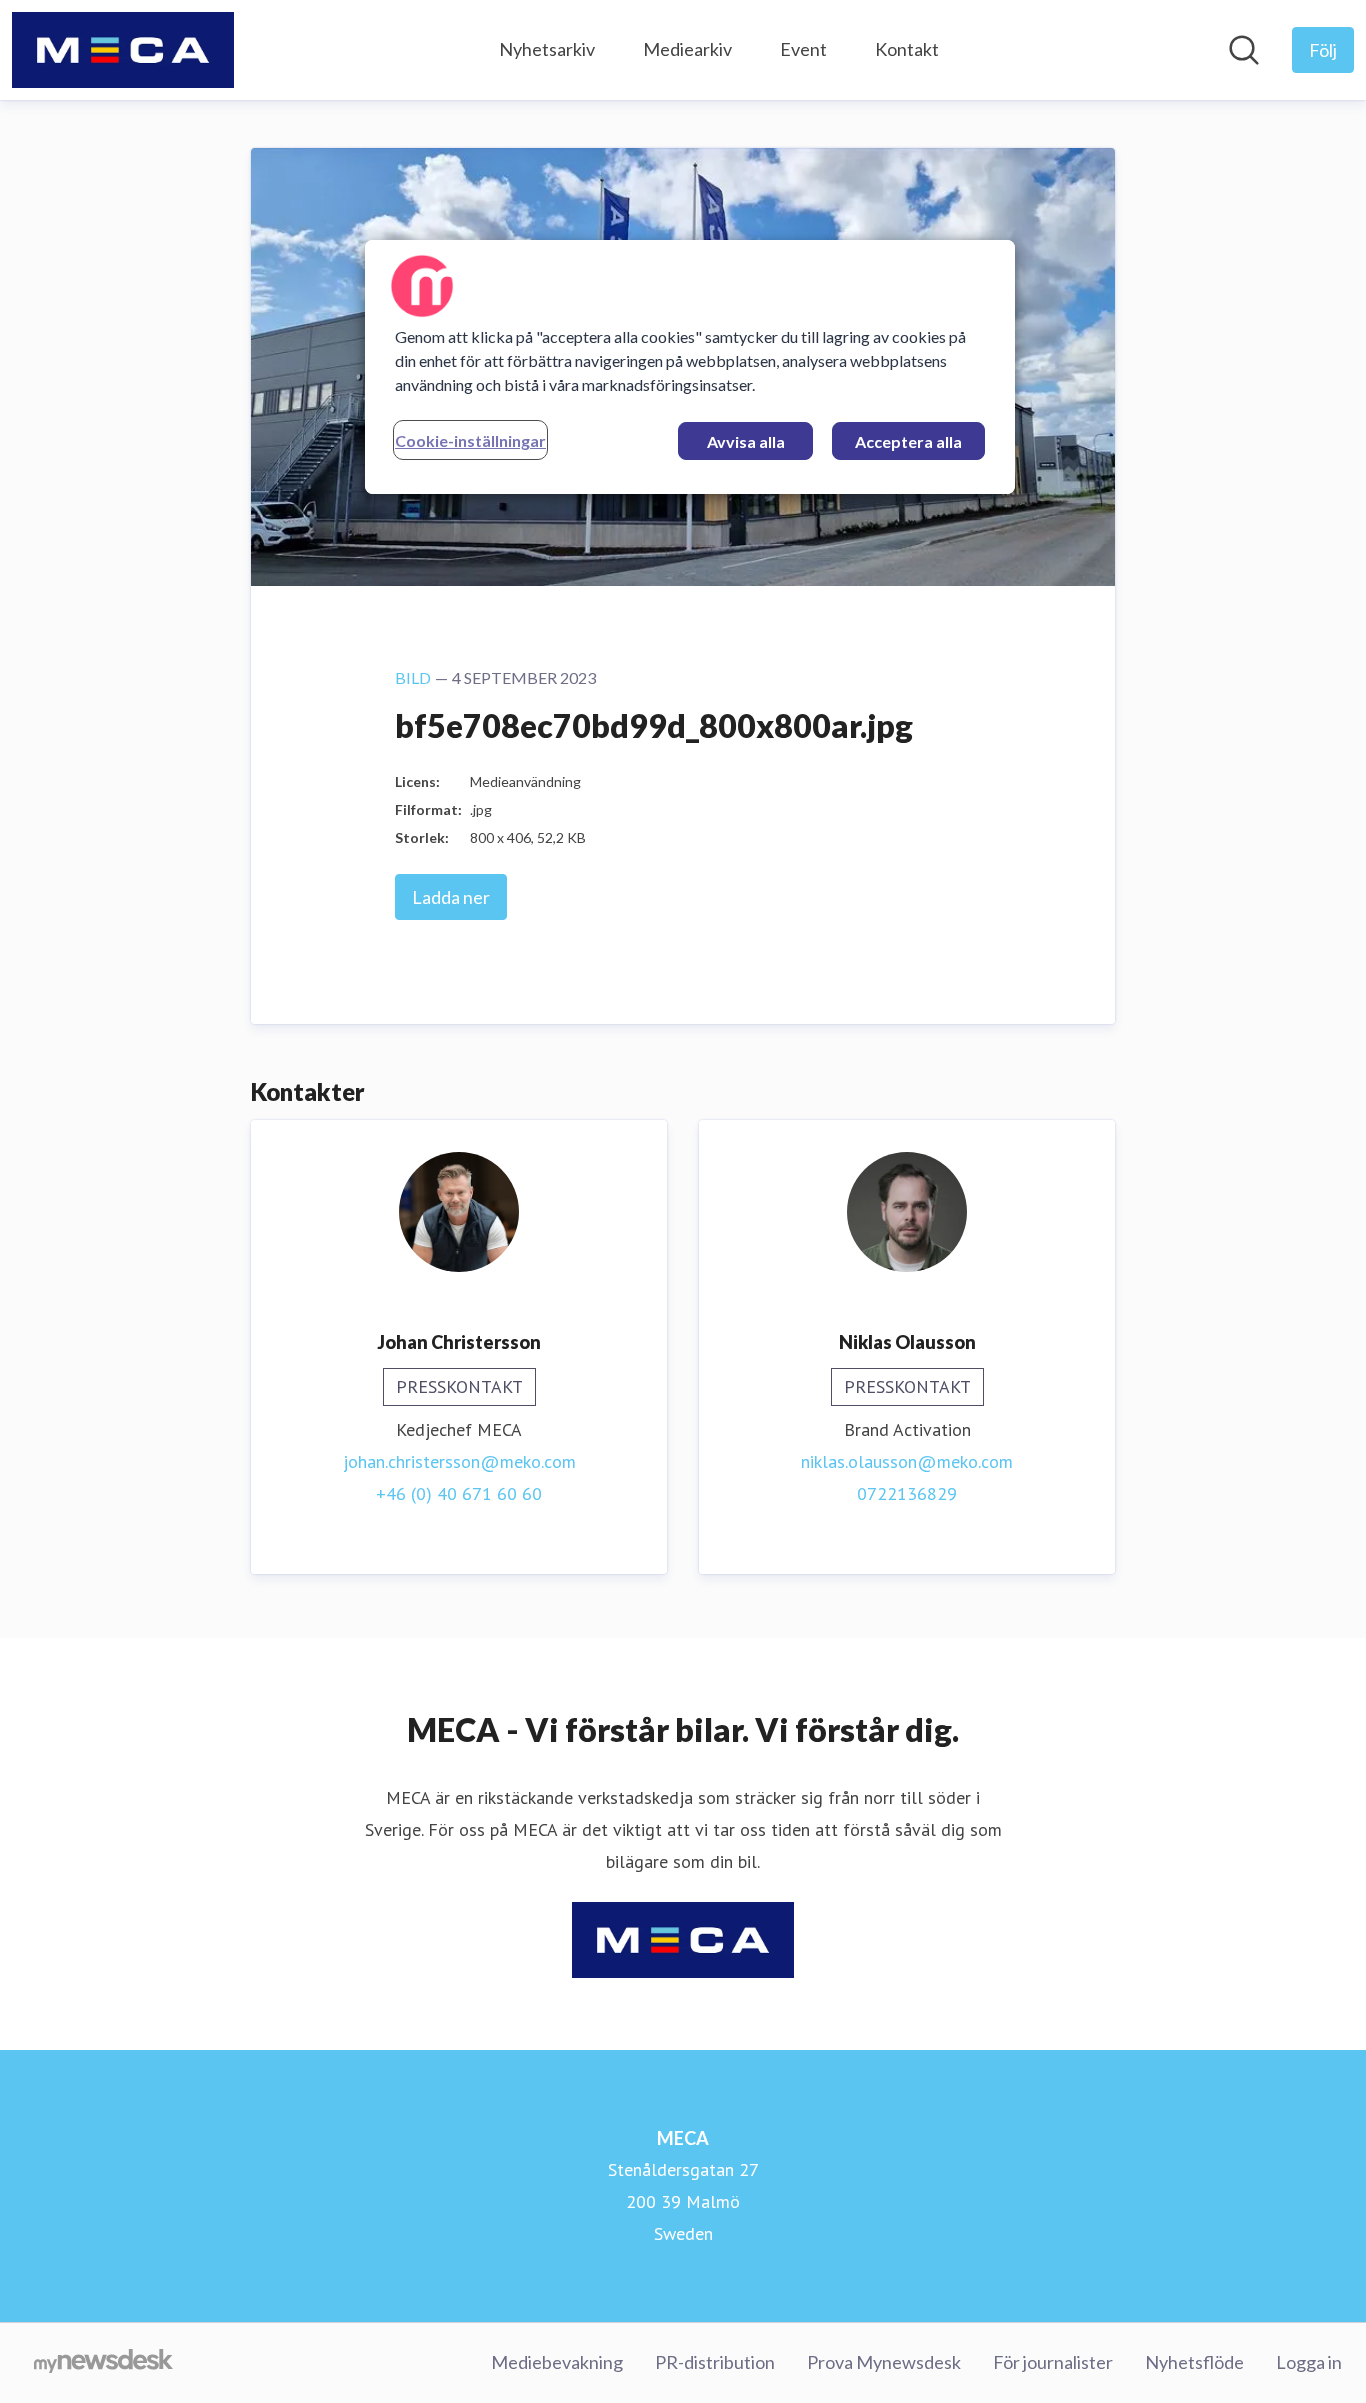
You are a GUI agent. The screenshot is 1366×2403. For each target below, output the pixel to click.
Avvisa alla (746, 441)
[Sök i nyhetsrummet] (1244, 50)
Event (803, 49)
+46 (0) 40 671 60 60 (459, 1493)
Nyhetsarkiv (547, 49)
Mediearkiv (687, 49)
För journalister (1053, 2362)
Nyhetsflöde (1194, 2362)
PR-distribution (715, 2362)
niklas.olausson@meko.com (907, 1461)
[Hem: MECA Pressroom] (123, 50)
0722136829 (907, 1493)
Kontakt (907, 49)
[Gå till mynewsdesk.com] (103, 2363)
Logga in (1309, 2362)
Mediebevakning (557, 2362)
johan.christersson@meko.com (459, 1461)
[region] (690, 367)
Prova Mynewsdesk (884, 2362)
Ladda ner (451, 897)
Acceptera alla (908, 441)
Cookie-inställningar (470, 440)
